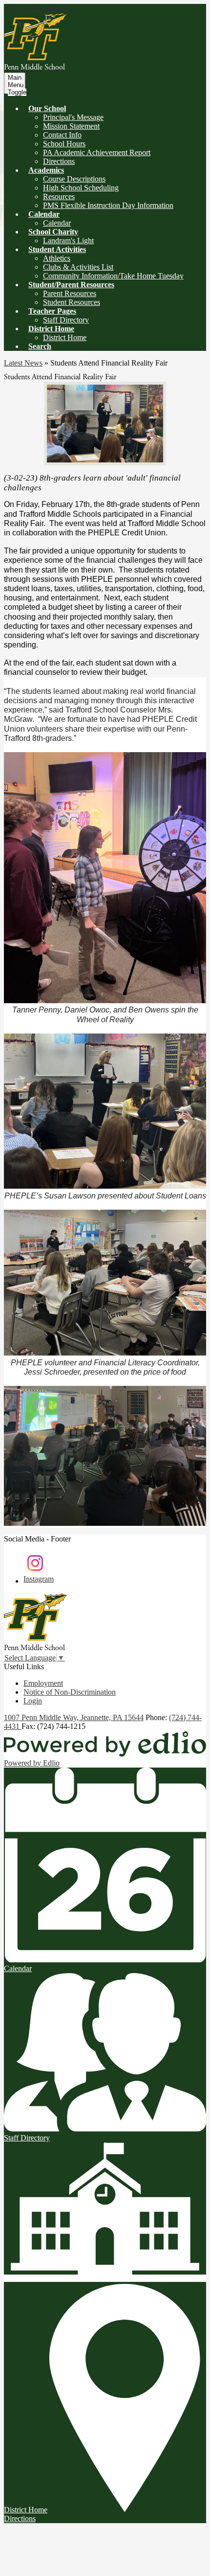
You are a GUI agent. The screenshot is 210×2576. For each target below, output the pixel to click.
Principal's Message (73, 117)
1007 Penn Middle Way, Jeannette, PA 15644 (74, 1717)
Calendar (57, 223)
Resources (59, 196)
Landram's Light (68, 241)
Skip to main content (36, 8)
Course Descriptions (74, 179)
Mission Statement (71, 126)
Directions (59, 161)
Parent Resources (70, 293)
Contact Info (62, 135)
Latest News (23, 363)
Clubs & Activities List (78, 267)
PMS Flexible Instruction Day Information (108, 205)
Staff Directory (66, 320)
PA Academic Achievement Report (97, 152)
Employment (43, 1683)
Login (33, 1701)
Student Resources (72, 302)
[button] (47, 108)
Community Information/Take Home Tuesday (113, 276)
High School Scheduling (81, 188)
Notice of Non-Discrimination (70, 1692)
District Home (65, 337)
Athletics (57, 258)
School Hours (64, 144)
